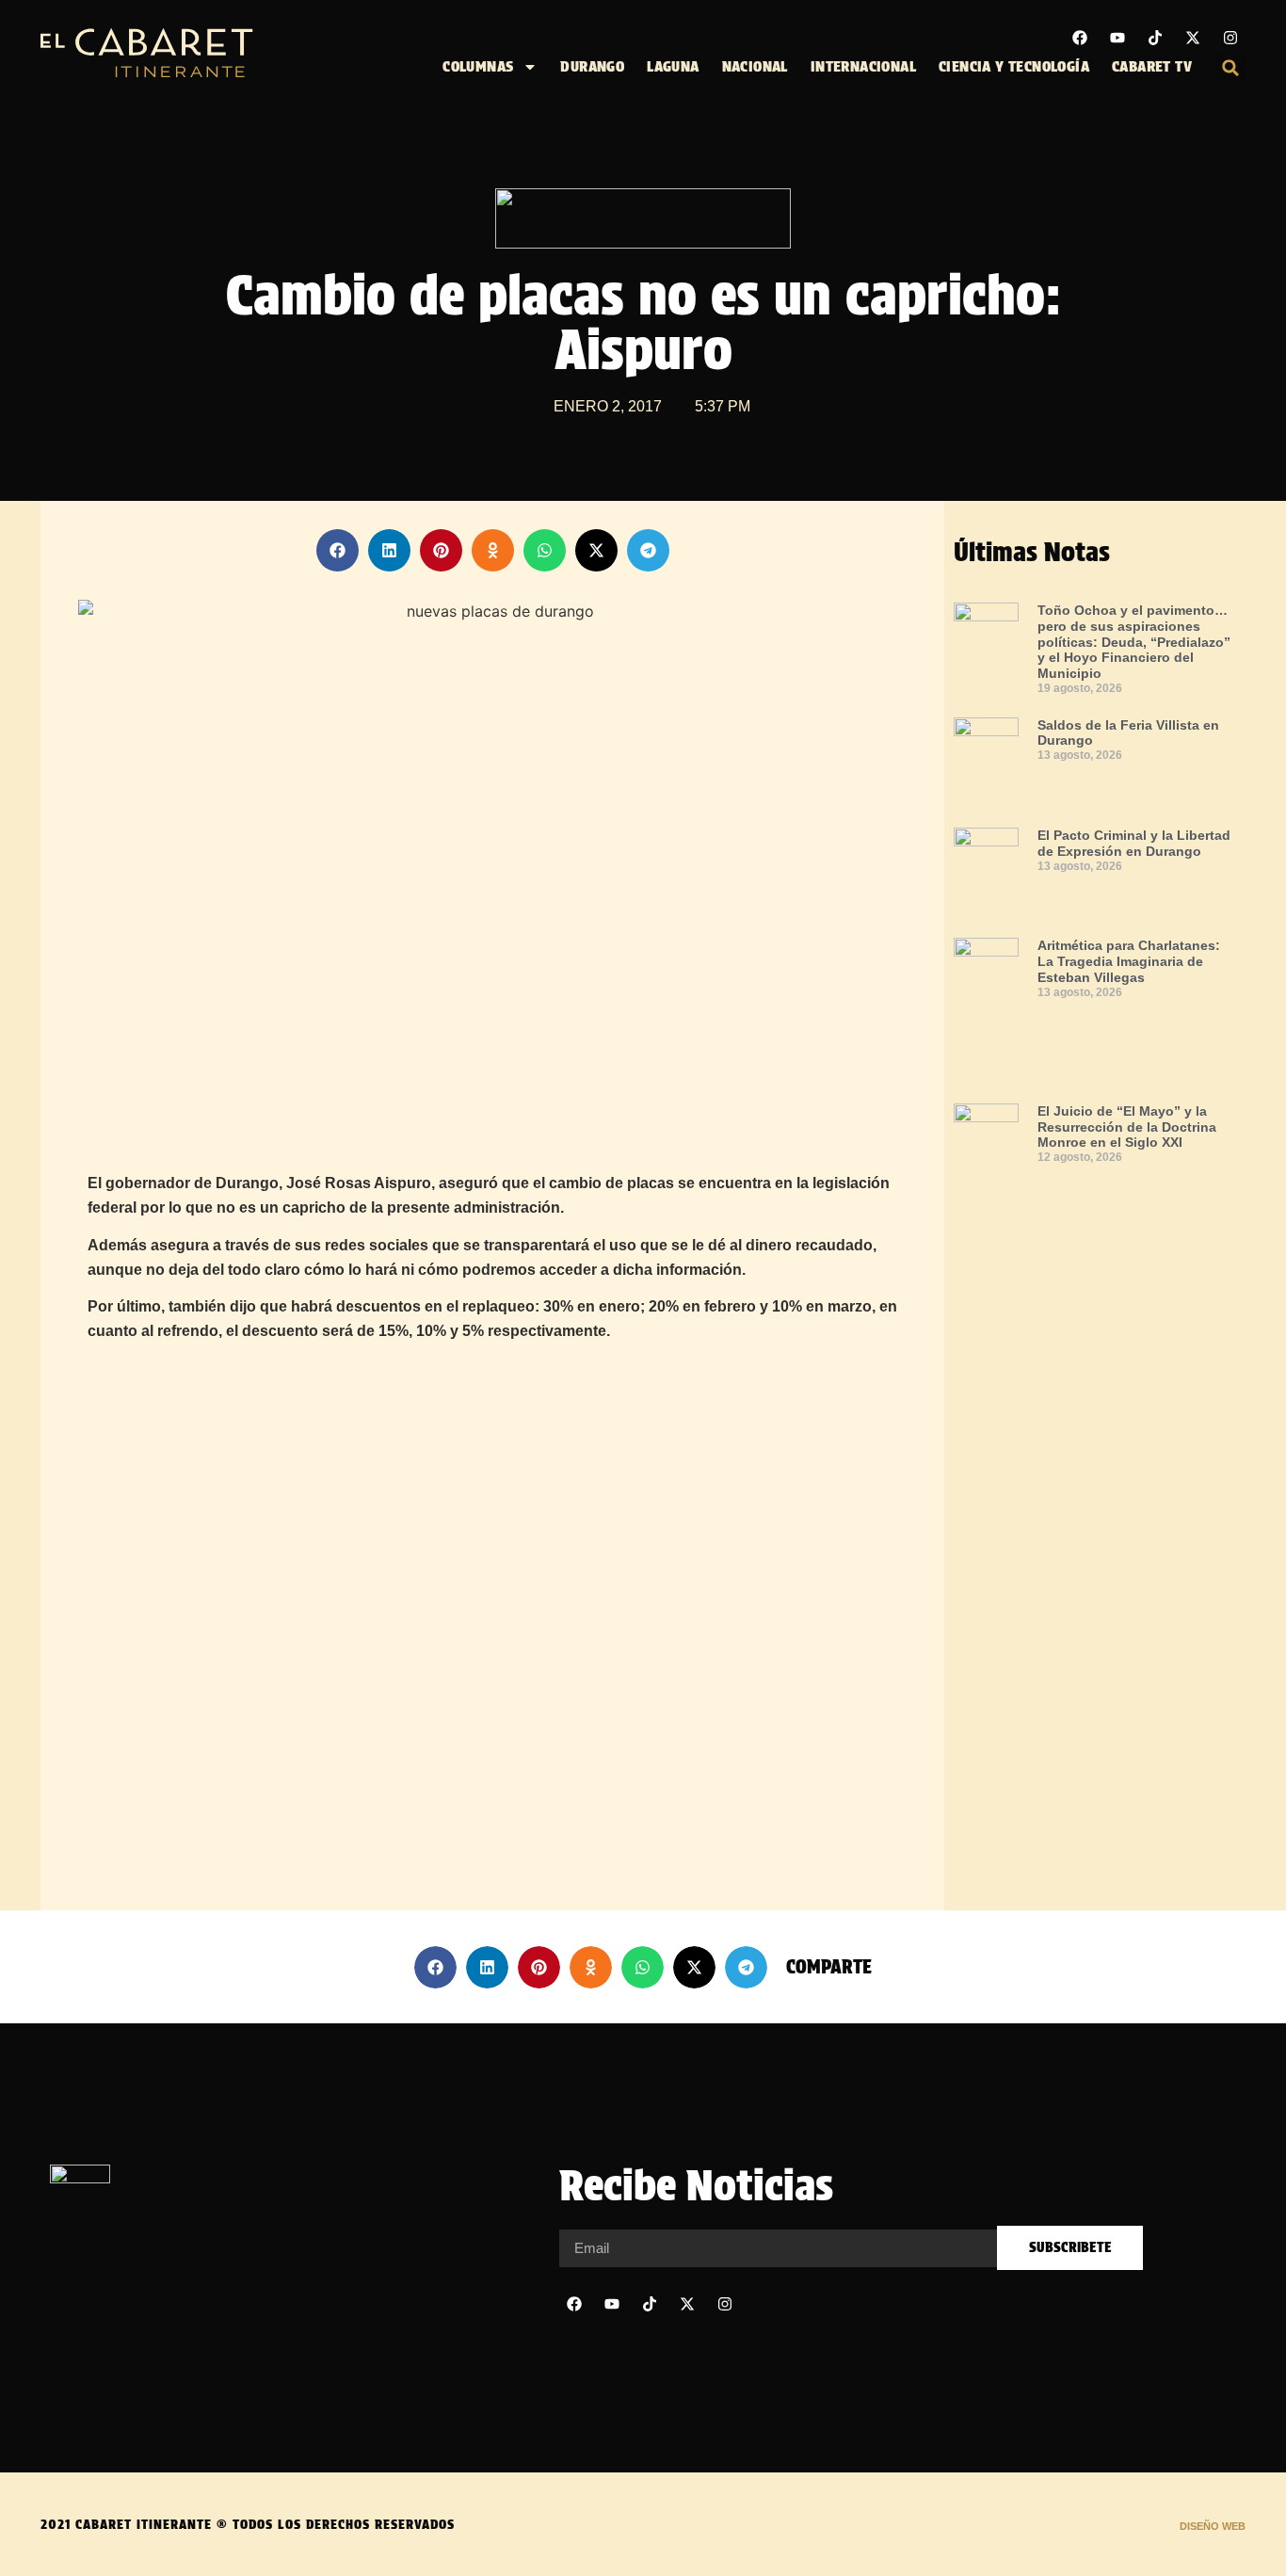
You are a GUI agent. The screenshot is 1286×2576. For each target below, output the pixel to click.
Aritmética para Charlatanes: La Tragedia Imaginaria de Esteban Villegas (1129, 961)
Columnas (478, 66)
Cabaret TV (1152, 66)
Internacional (863, 66)
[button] (1230, 68)
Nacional (755, 66)
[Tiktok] (1155, 38)
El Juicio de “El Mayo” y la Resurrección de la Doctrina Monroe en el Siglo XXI (1127, 1127)
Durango (592, 66)
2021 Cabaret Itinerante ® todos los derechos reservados (248, 2524)
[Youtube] (1117, 38)
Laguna (673, 66)
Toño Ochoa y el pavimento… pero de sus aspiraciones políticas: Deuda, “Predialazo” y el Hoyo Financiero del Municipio (1134, 642)
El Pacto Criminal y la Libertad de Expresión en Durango (1134, 843)
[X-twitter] (1193, 38)
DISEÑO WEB (1213, 2526)
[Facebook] (1080, 38)
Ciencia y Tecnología (1014, 66)
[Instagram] (1230, 38)
